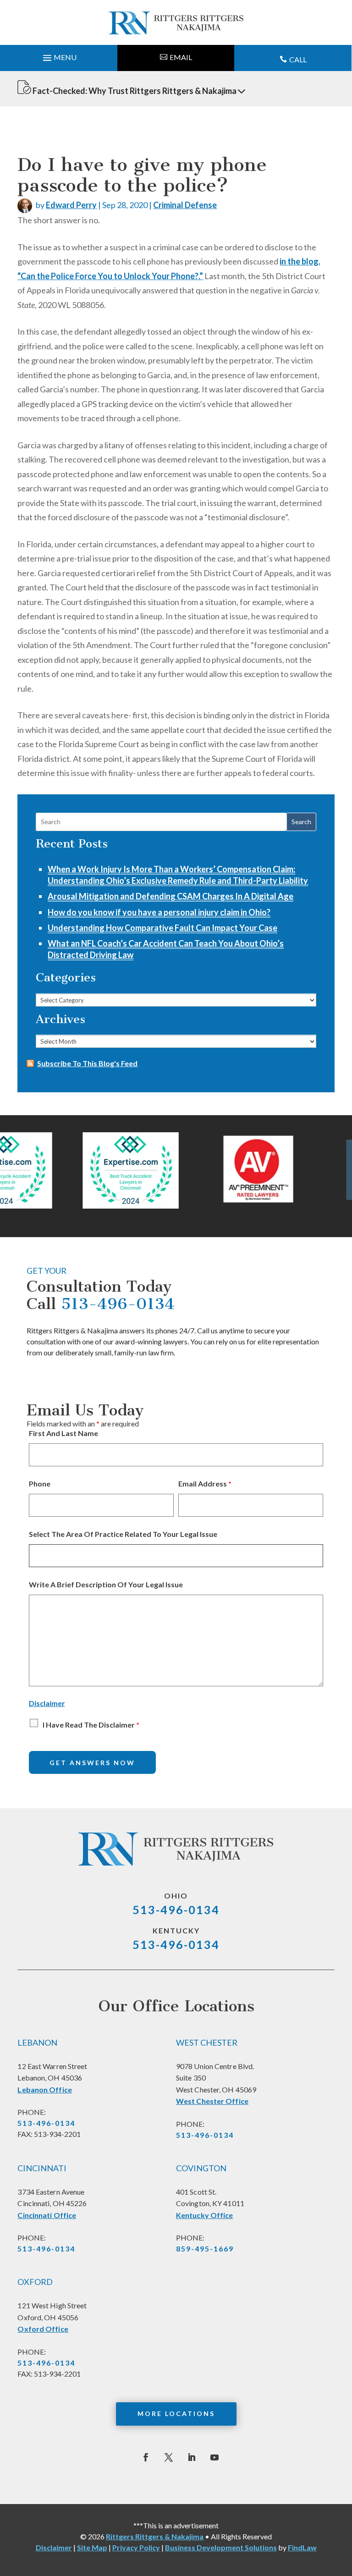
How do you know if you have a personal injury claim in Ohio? (159, 912)
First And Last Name (63, 1433)
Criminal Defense (185, 205)
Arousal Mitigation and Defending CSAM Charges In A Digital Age (170, 896)
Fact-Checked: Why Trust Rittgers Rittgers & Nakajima (135, 91)
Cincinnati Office (47, 2215)
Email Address (205, 1483)
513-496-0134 (118, 1304)
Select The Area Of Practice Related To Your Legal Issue (123, 1534)
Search (301, 822)
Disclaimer (47, 1703)
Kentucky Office (205, 2215)
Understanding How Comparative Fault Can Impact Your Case (162, 928)
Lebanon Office (44, 2089)
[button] (59, 55)
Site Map (92, 2547)
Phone (40, 1483)
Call (298, 59)
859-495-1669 (205, 2248)
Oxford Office (43, 2329)
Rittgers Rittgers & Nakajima (155, 2536)
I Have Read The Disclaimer (91, 1725)
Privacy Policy (136, 2547)
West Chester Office (212, 2101)
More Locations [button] (176, 2414)
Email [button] (181, 57)
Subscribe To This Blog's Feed (87, 1063)
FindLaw (302, 2547)
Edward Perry (71, 205)
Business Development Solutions (221, 2547)
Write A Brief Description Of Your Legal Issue (106, 1584)
